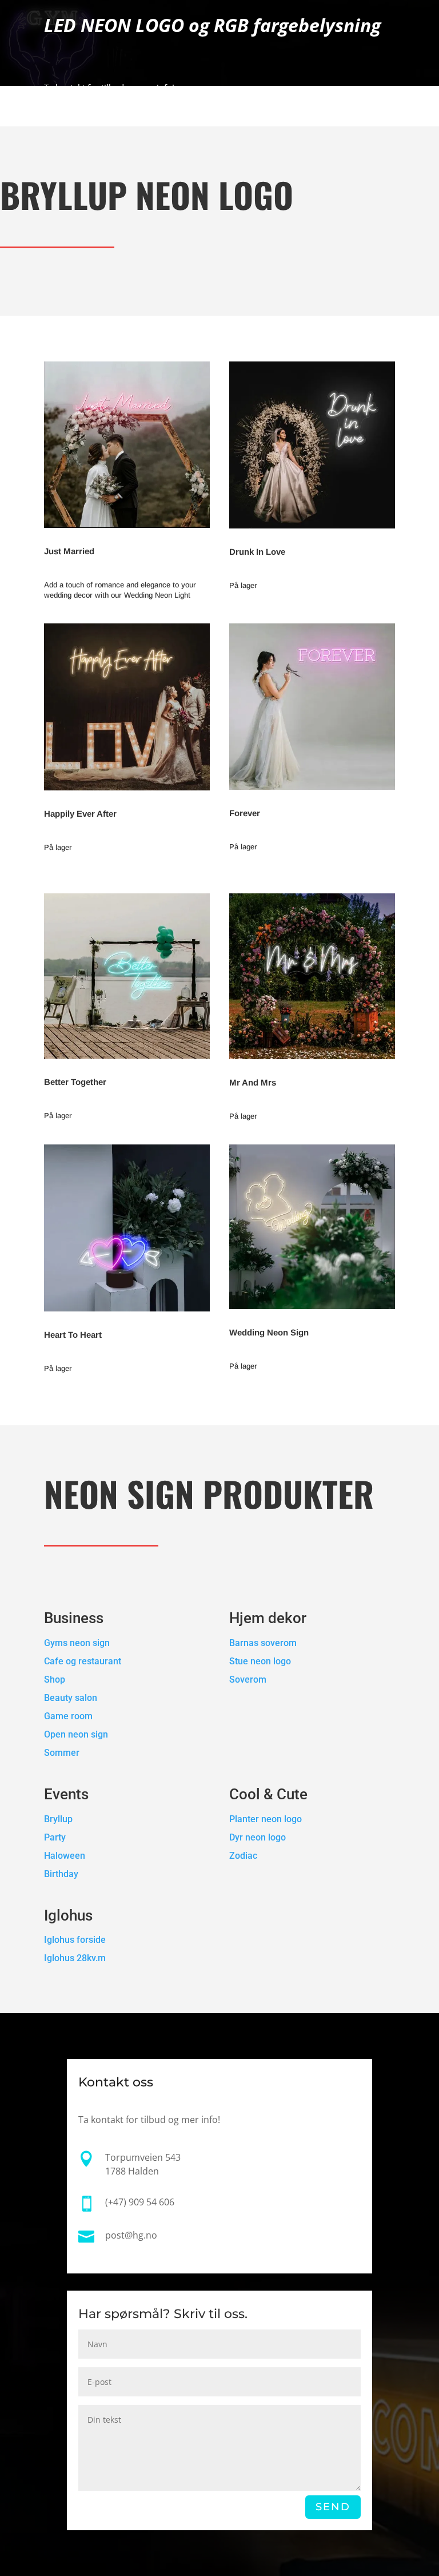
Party (55, 1837)
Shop (55, 1679)
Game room (68, 1716)
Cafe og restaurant (84, 1661)
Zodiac (243, 1856)
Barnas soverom (263, 1643)
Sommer (62, 1753)
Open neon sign (76, 1734)
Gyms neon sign (77, 1643)
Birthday (61, 1874)
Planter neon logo (266, 1819)
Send (333, 2507)
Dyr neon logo (258, 1837)
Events (66, 1794)
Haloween (65, 1856)
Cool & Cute (270, 1794)
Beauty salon (71, 1698)
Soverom (248, 1679)
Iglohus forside (75, 1940)
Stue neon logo (260, 1661)
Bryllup (58, 1819)
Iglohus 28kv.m (75, 1958)
